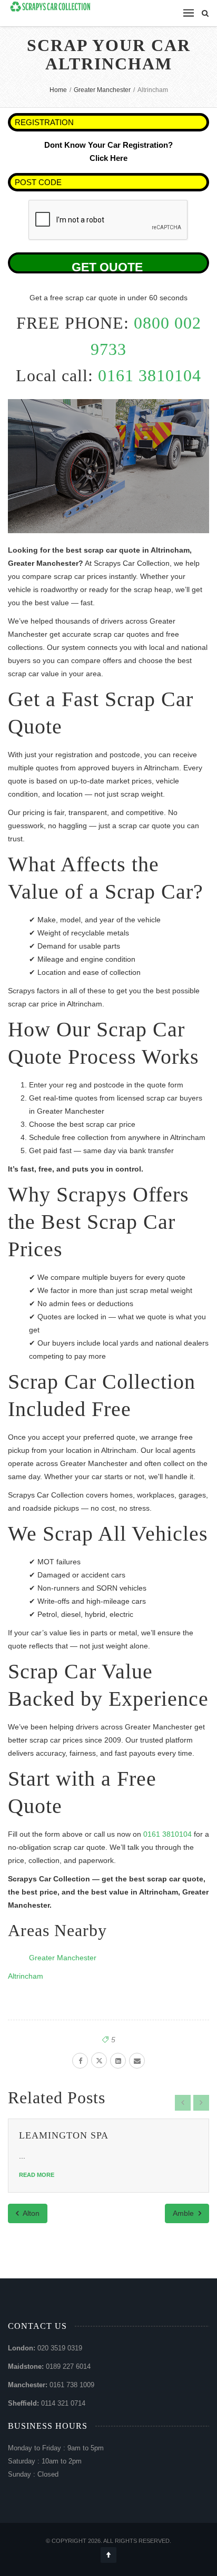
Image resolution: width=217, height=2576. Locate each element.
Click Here (108, 158)
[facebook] (80, 2061)
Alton (30, 2213)
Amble (184, 2213)
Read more (37, 2175)
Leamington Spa (64, 2135)
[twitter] (99, 2060)
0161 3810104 (150, 375)
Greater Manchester (63, 1958)
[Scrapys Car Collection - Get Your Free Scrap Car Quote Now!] (51, 7)
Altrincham (26, 1976)
